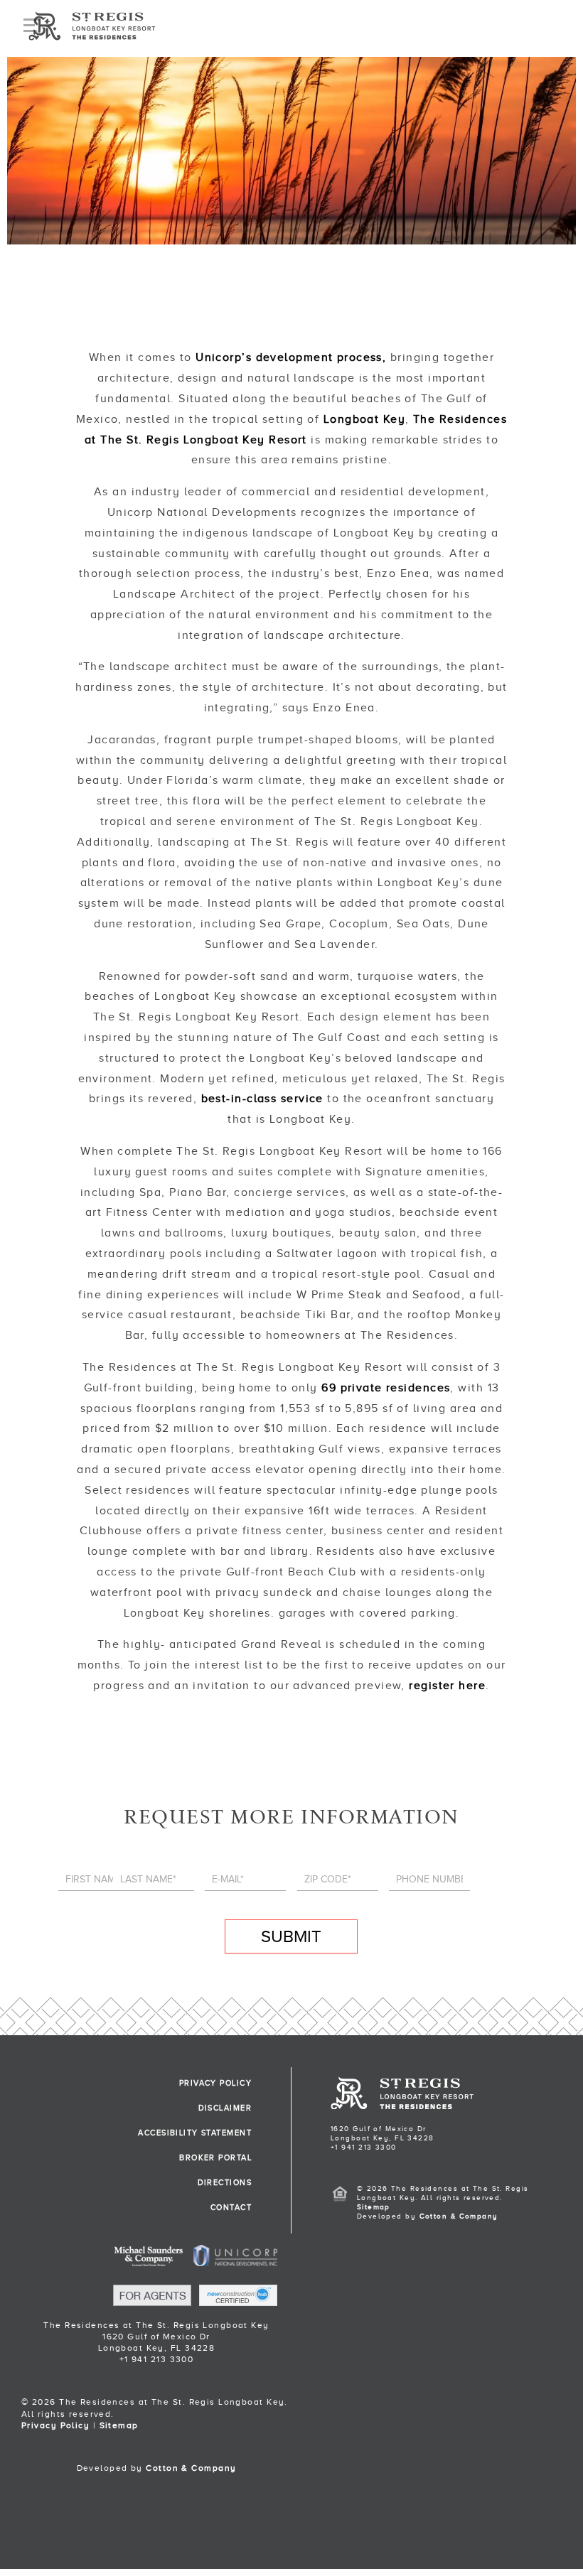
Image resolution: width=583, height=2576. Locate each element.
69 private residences (386, 1388)
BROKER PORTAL (215, 2157)
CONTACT (231, 2207)
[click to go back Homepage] (402, 2107)
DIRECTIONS (225, 2182)
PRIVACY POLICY (215, 2083)
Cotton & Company (191, 2468)
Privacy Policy (55, 2425)
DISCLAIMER (225, 2108)
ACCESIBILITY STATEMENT (195, 2133)
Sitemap (119, 2425)
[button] (291, 2528)
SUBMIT (291, 1936)
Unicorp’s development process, (291, 357)
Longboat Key (364, 419)
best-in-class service (262, 1099)
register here (447, 1686)
